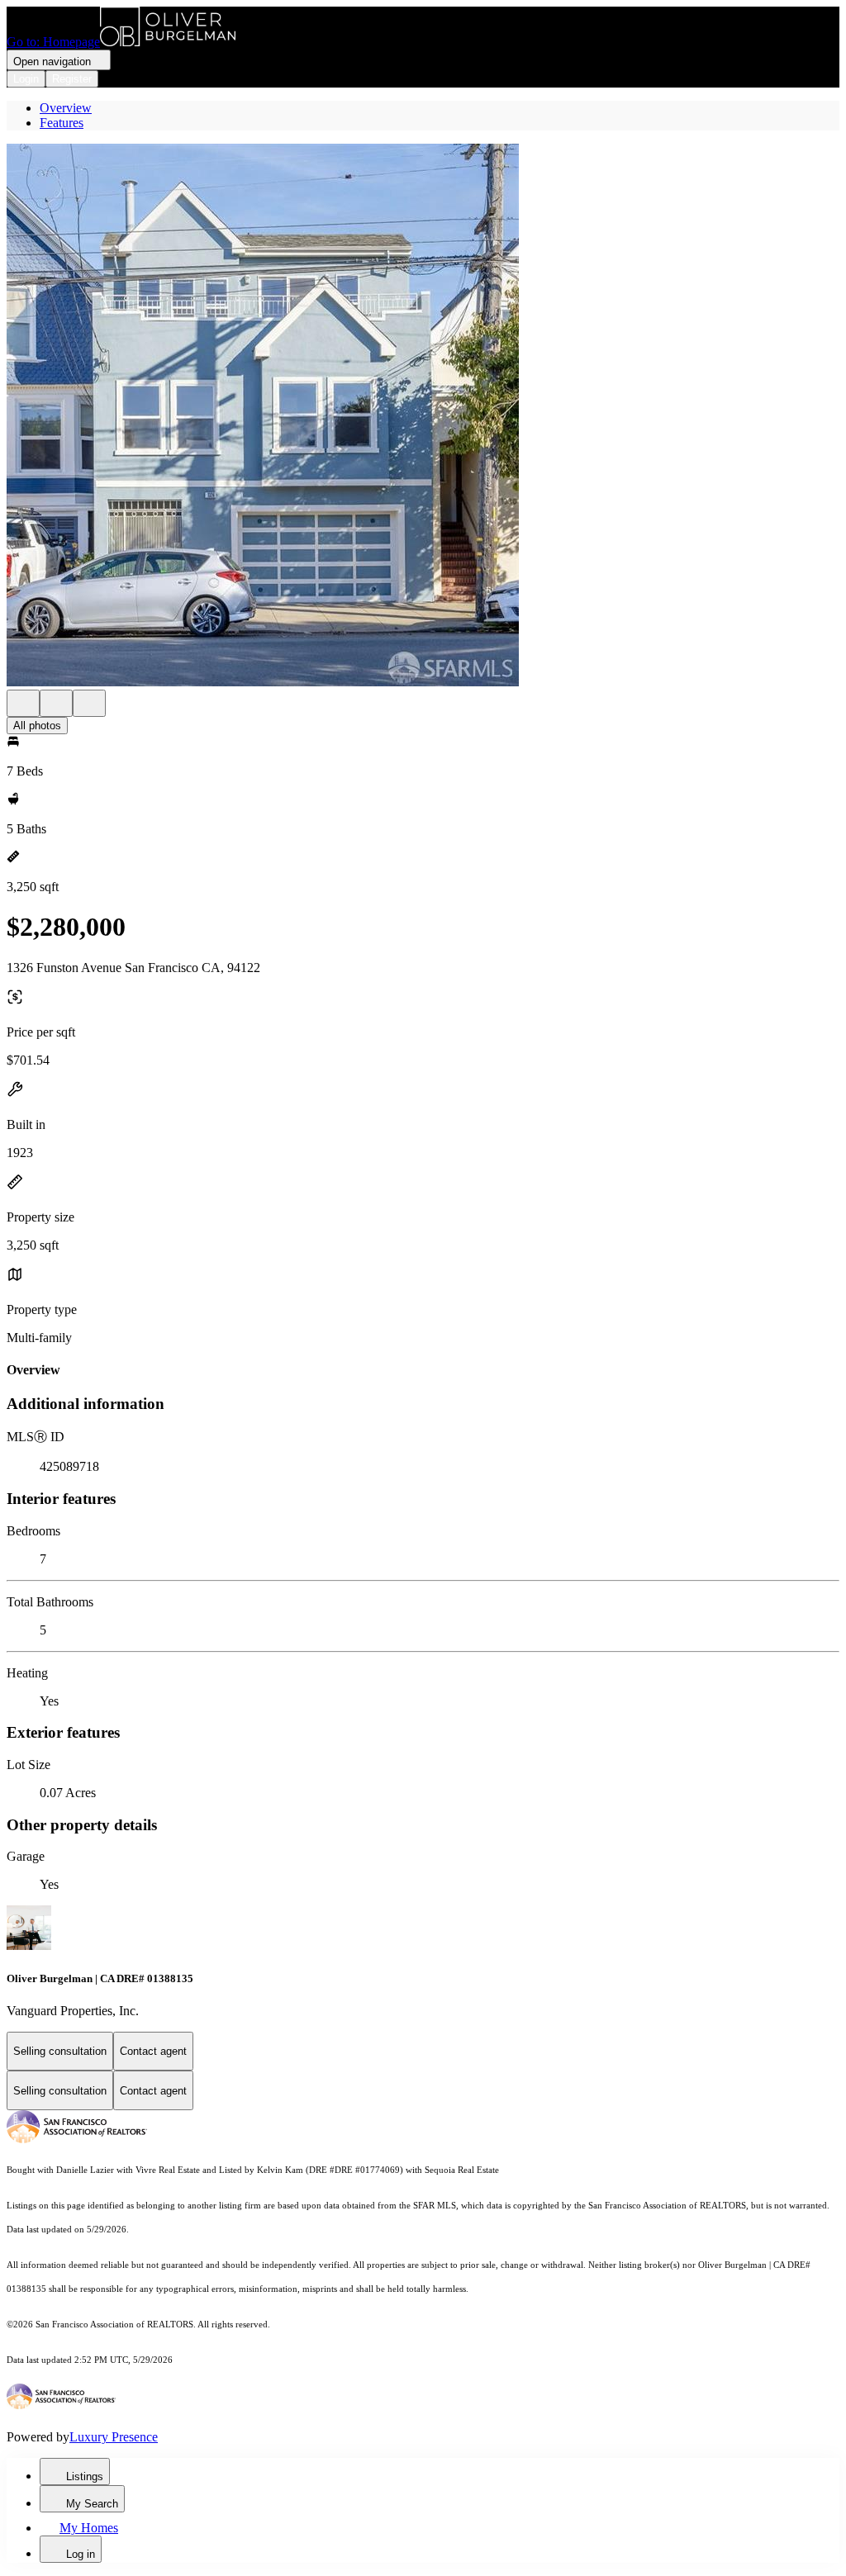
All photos (37, 726)
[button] (423, 417)
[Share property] (89, 703)
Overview (66, 108)
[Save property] (56, 703)
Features (62, 123)
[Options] (23, 703)
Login (26, 79)
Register (72, 79)
